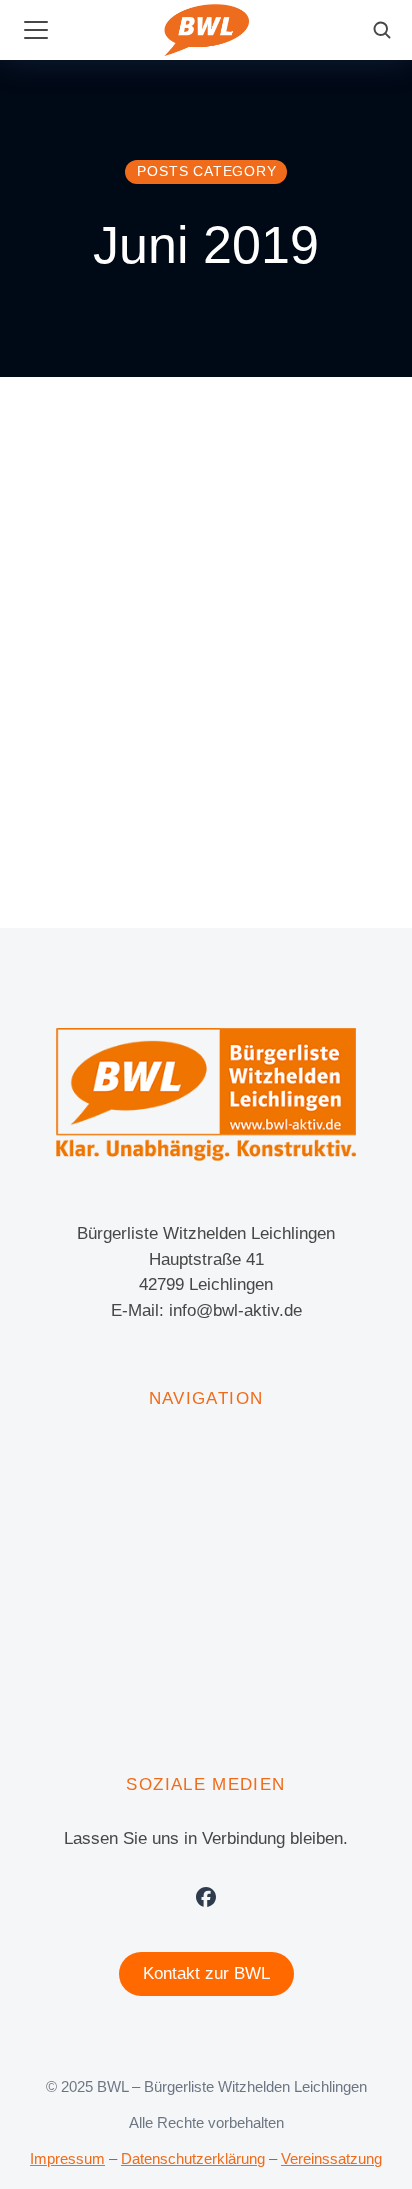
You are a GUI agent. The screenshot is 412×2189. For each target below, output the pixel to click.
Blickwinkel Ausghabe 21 (161, 755)
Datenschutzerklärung (193, 2158)
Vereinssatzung (331, 2158)
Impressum (67, 2158)
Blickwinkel (56, 797)
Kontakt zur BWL (206, 1973)
